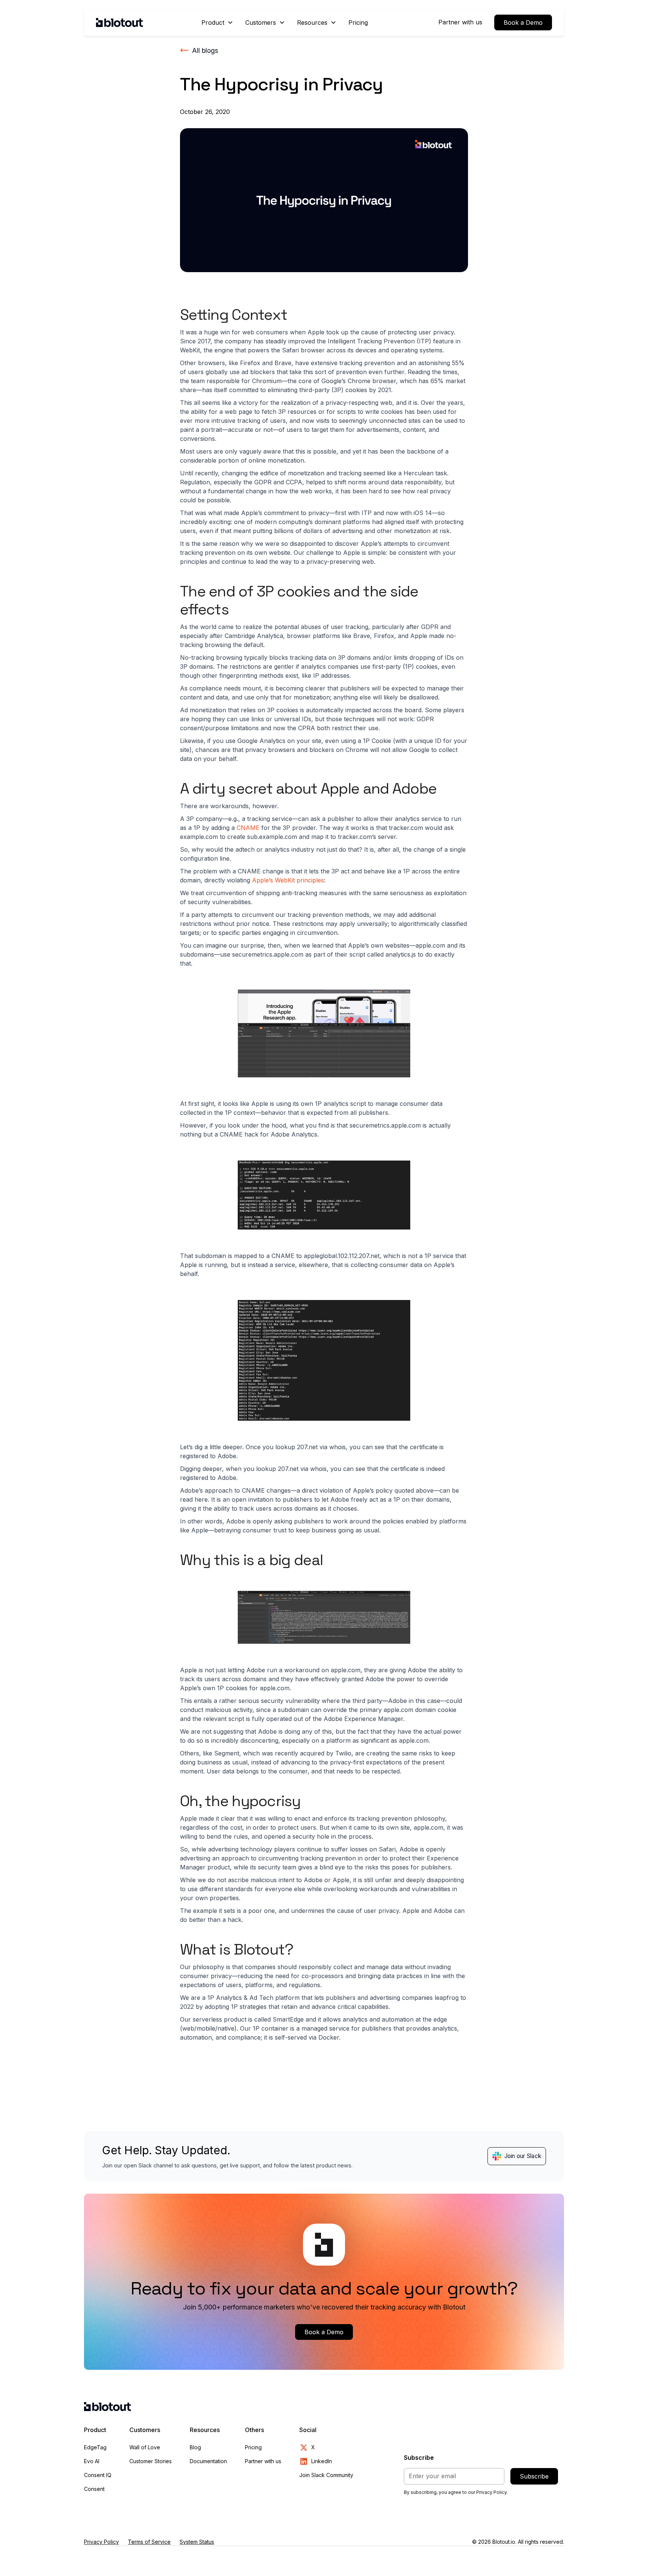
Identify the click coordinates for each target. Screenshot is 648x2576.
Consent (94, 2489)
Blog (195, 2447)
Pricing (358, 22)
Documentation (208, 2461)
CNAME (248, 828)
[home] (119, 22)
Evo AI (92, 2461)
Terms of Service (149, 2542)
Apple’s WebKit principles (288, 880)
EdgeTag (95, 2447)
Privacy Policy (101, 2542)
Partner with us (460, 22)
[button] (217, 22)
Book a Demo (523, 22)
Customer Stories (151, 2461)
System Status (197, 2542)
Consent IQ (98, 2475)
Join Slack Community (326, 2475)
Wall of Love (145, 2447)
